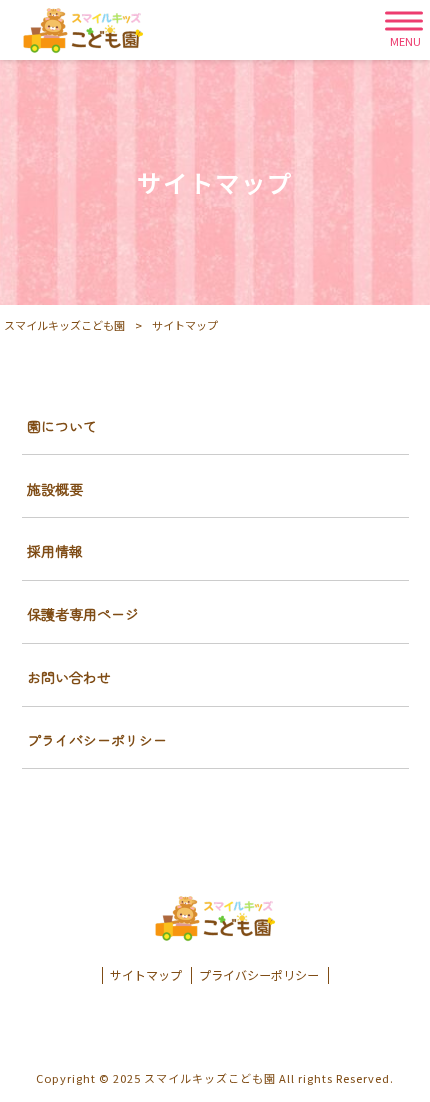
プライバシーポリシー (97, 740)
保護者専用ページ (83, 614)
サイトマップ (146, 975)
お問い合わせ (69, 677)
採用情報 (55, 551)
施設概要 (55, 489)
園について (62, 426)
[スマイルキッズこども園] (83, 30)
